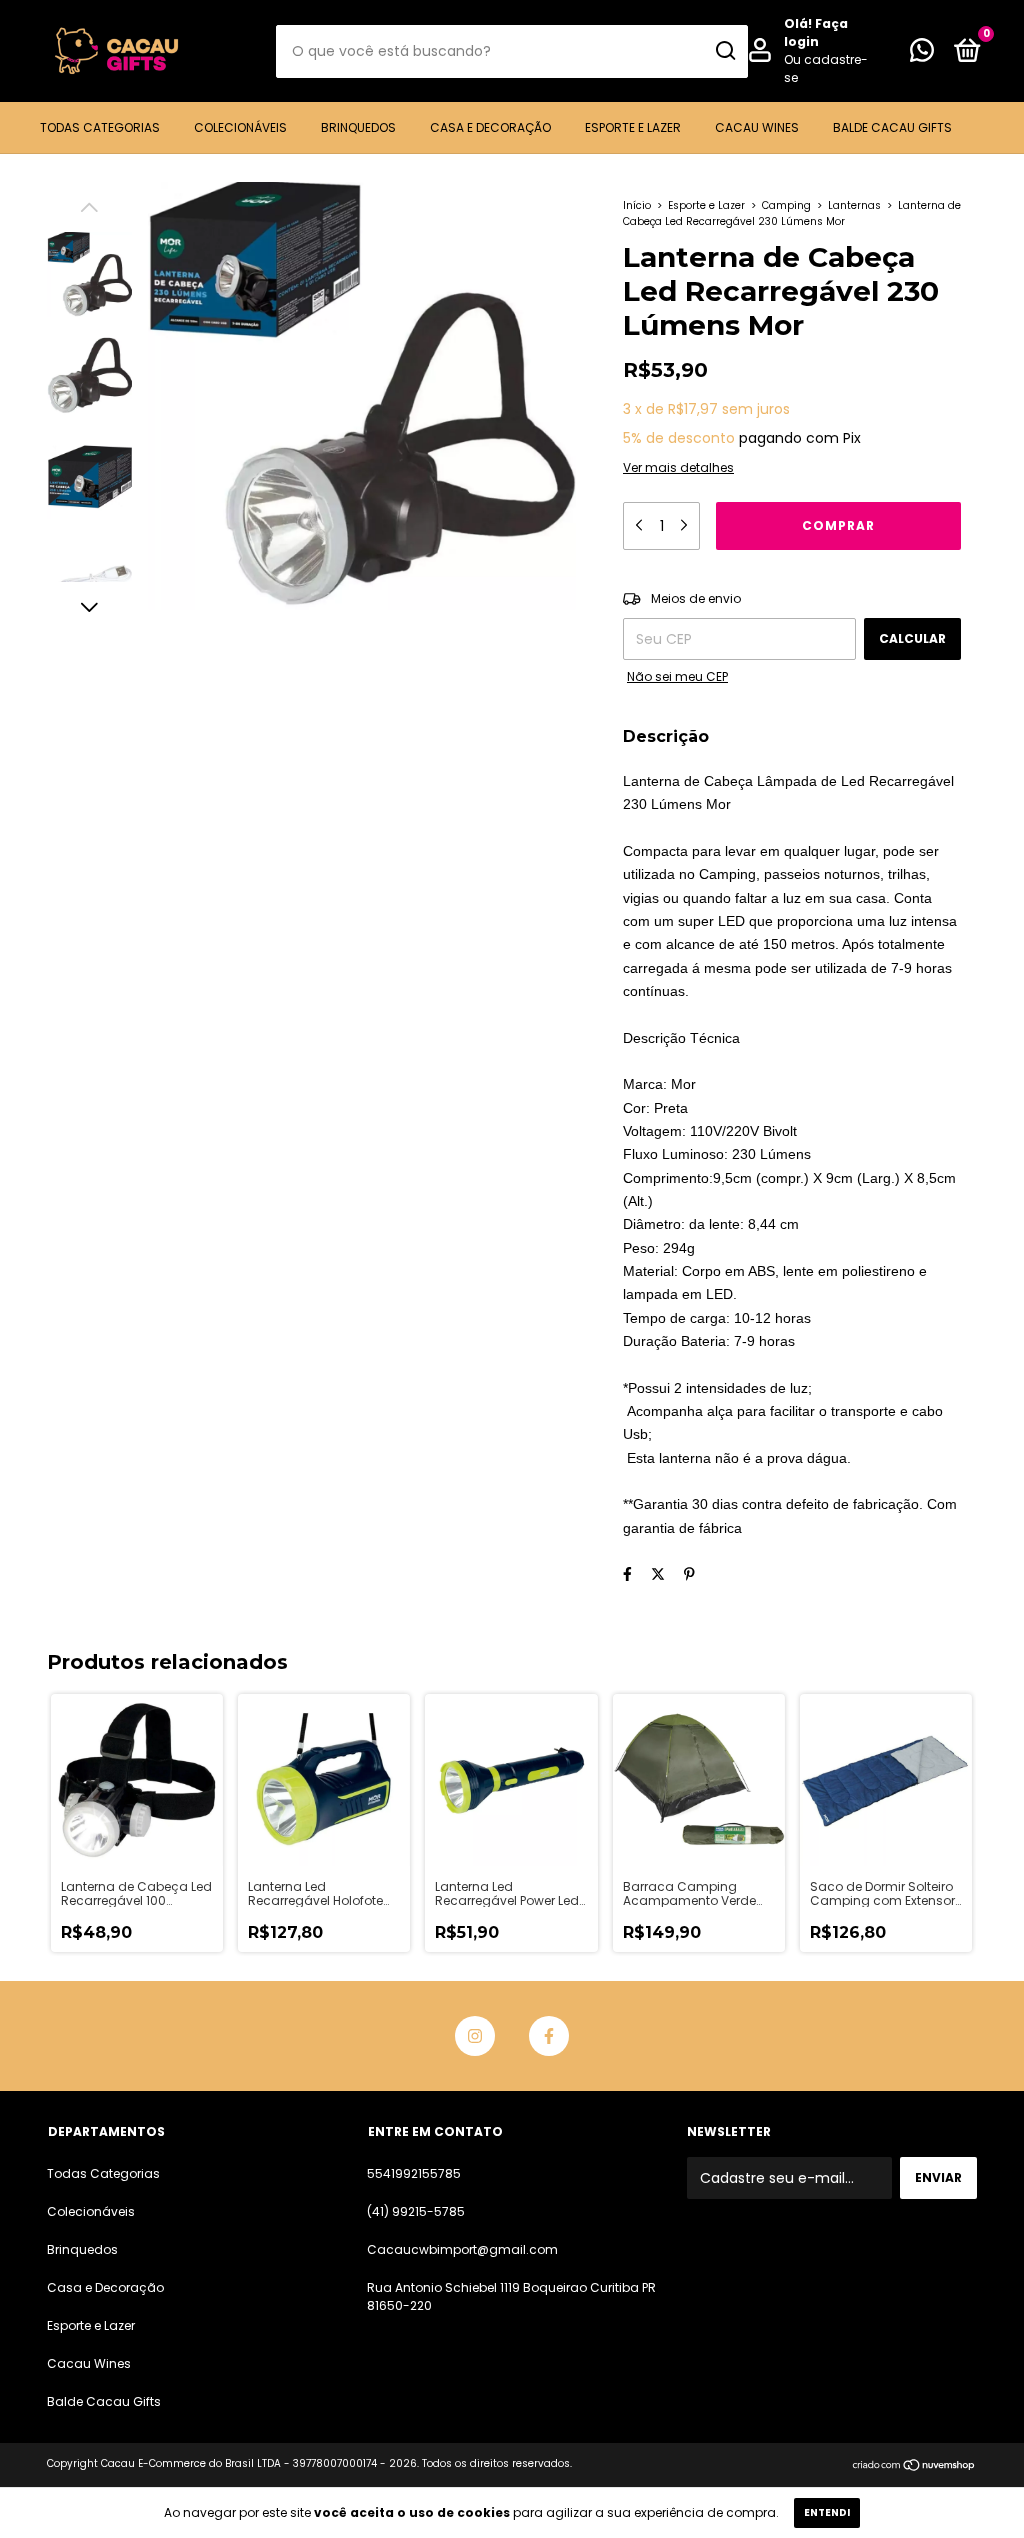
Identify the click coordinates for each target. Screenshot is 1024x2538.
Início (637, 205)
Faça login (816, 32)
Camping (786, 205)
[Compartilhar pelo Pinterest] (689, 1574)
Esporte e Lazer (633, 127)
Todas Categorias (100, 127)
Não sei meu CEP (677, 676)
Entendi (827, 2512)
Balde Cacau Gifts (892, 127)
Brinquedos (358, 127)
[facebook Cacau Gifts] (549, 2036)
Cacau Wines (757, 127)
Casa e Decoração (490, 127)
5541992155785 (414, 2173)
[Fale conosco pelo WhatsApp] (922, 54)
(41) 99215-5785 (416, 2211)
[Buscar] (724, 51)
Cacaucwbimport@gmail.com (462, 2249)
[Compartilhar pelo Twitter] (658, 1574)
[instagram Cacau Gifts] (475, 2036)
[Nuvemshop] (914, 2466)
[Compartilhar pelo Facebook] (627, 1574)
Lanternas (854, 205)
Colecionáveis (240, 127)
